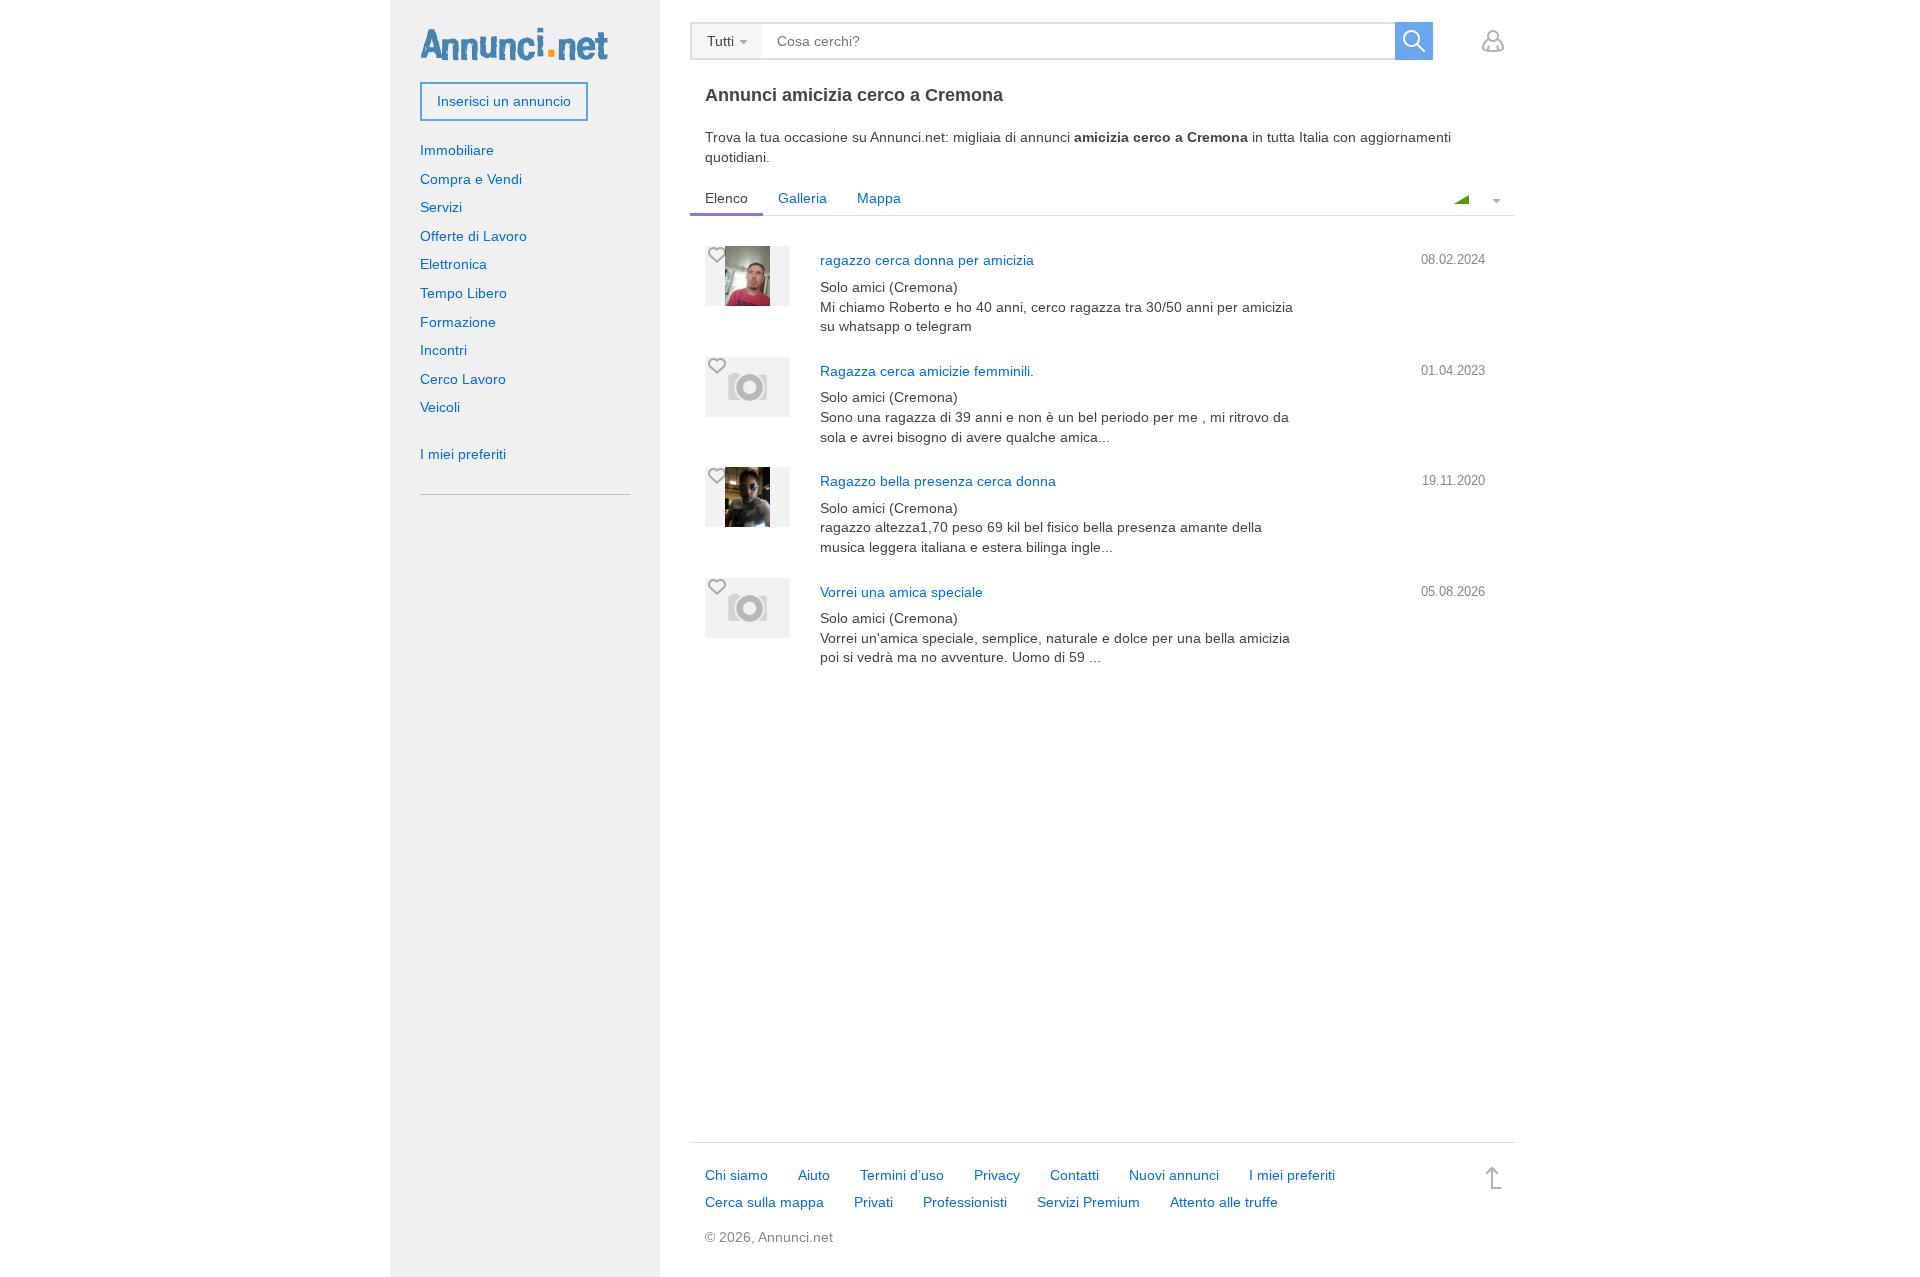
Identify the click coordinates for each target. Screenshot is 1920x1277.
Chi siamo (736, 1175)
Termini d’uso (902, 1175)
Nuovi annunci (1174, 1175)
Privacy (997, 1175)
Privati (873, 1202)
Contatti (1074, 1175)
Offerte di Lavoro (473, 236)
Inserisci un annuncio (504, 101)
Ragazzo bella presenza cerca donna (938, 481)
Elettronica (453, 264)
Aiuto (814, 1175)
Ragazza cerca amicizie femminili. (927, 371)
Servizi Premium (1088, 1202)
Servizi (441, 207)
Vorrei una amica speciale (901, 592)
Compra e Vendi (471, 179)
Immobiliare (457, 150)
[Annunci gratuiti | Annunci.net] (514, 43)
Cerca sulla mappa (764, 1202)
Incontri (443, 350)
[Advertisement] (1102, 858)
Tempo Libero (463, 293)
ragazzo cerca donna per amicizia (927, 260)
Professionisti (965, 1202)
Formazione (458, 322)
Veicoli (440, 407)
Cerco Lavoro (463, 379)
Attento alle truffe (1224, 1202)
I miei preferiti (463, 454)
